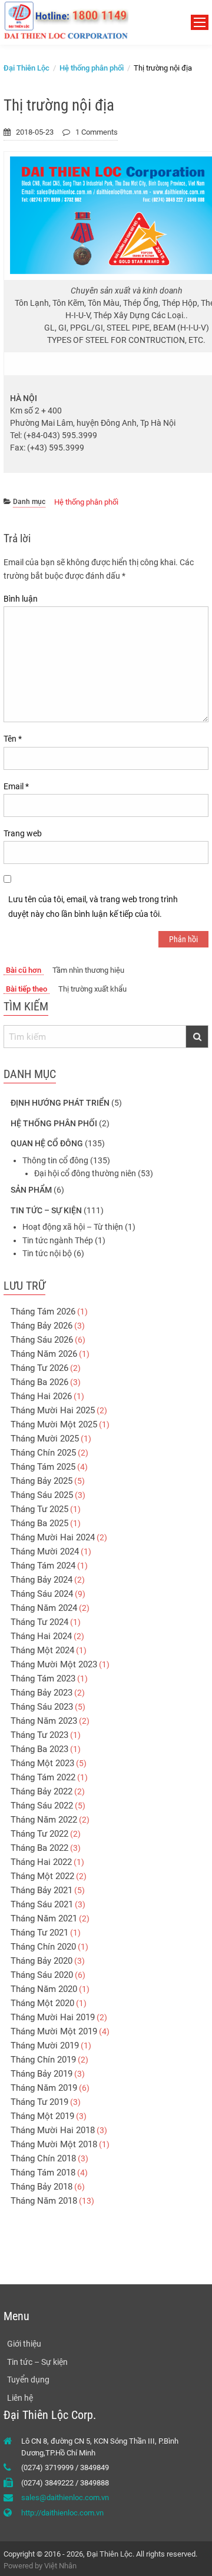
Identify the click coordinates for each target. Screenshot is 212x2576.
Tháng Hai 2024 (41, 1636)
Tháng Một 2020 (42, 2003)
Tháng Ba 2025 (39, 1523)
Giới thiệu (24, 2344)
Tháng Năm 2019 (44, 2088)
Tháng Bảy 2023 (42, 1693)
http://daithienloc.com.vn (62, 2513)
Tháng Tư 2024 (39, 1622)
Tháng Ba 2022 (39, 1848)
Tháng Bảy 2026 (42, 1326)
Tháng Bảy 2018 (42, 2187)
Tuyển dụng (28, 2380)
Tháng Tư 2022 (39, 1834)
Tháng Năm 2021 (44, 1918)
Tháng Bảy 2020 (42, 1961)
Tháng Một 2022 (42, 1876)
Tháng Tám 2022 (43, 1777)
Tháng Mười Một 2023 (54, 1664)
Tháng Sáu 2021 (42, 1904)
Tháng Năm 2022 (44, 1820)
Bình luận (21, 599)
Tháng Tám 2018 (43, 2173)
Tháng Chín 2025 (43, 1453)
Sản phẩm (31, 1190)
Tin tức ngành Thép (58, 1240)
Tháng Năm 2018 (44, 2201)
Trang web (23, 833)
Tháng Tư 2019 (39, 2102)
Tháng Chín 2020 (43, 1947)
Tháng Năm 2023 (44, 1721)
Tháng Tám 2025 (43, 1467)
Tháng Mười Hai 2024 (53, 1537)
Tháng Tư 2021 (39, 1933)
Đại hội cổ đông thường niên (85, 1173)
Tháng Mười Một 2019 (54, 2031)
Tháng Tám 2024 (43, 1566)
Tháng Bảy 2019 (42, 2074)
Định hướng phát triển (60, 1103)
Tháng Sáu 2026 (42, 1340)
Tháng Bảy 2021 (42, 1890)
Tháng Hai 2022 (41, 1862)
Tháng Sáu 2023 (42, 1707)
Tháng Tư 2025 (39, 1509)
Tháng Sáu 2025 (42, 1495)
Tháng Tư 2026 (39, 1368)
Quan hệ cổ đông (47, 1143)
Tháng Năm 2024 (44, 1608)
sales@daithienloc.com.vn (65, 2497)
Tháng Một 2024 (42, 1650)
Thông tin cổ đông (55, 1160)
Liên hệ (20, 2398)
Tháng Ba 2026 (39, 1382)
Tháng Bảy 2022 (42, 1791)
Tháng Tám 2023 (43, 1679)
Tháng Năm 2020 (44, 1989)
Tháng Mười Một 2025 (54, 1424)
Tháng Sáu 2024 (42, 1594)
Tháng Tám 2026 (43, 1312)
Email (16, 786)
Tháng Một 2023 (42, 1763)
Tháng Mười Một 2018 (54, 2144)
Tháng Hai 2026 (41, 1396)
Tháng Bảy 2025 (42, 1481)
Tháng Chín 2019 (43, 2060)
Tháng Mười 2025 (45, 1439)
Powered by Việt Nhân (40, 2566)
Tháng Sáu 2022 (42, 1806)
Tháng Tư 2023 (39, 1735)
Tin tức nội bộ (47, 1253)
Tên (13, 739)
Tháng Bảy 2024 (42, 1580)
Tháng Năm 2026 (44, 1354)
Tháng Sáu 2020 (42, 1975)
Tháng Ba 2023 (39, 1749)
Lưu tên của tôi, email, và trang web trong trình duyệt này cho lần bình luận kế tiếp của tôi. (93, 907)
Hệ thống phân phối (86, 502)
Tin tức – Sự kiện (46, 1210)
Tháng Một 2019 (42, 2116)
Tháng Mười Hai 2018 (53, 2130)
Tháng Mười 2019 (45, 2046)
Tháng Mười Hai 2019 (53, 2017)
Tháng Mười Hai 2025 (53, 1410)
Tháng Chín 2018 (43, 2158)
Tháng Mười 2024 (45, 1551)
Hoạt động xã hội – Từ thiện (73, 1227)
